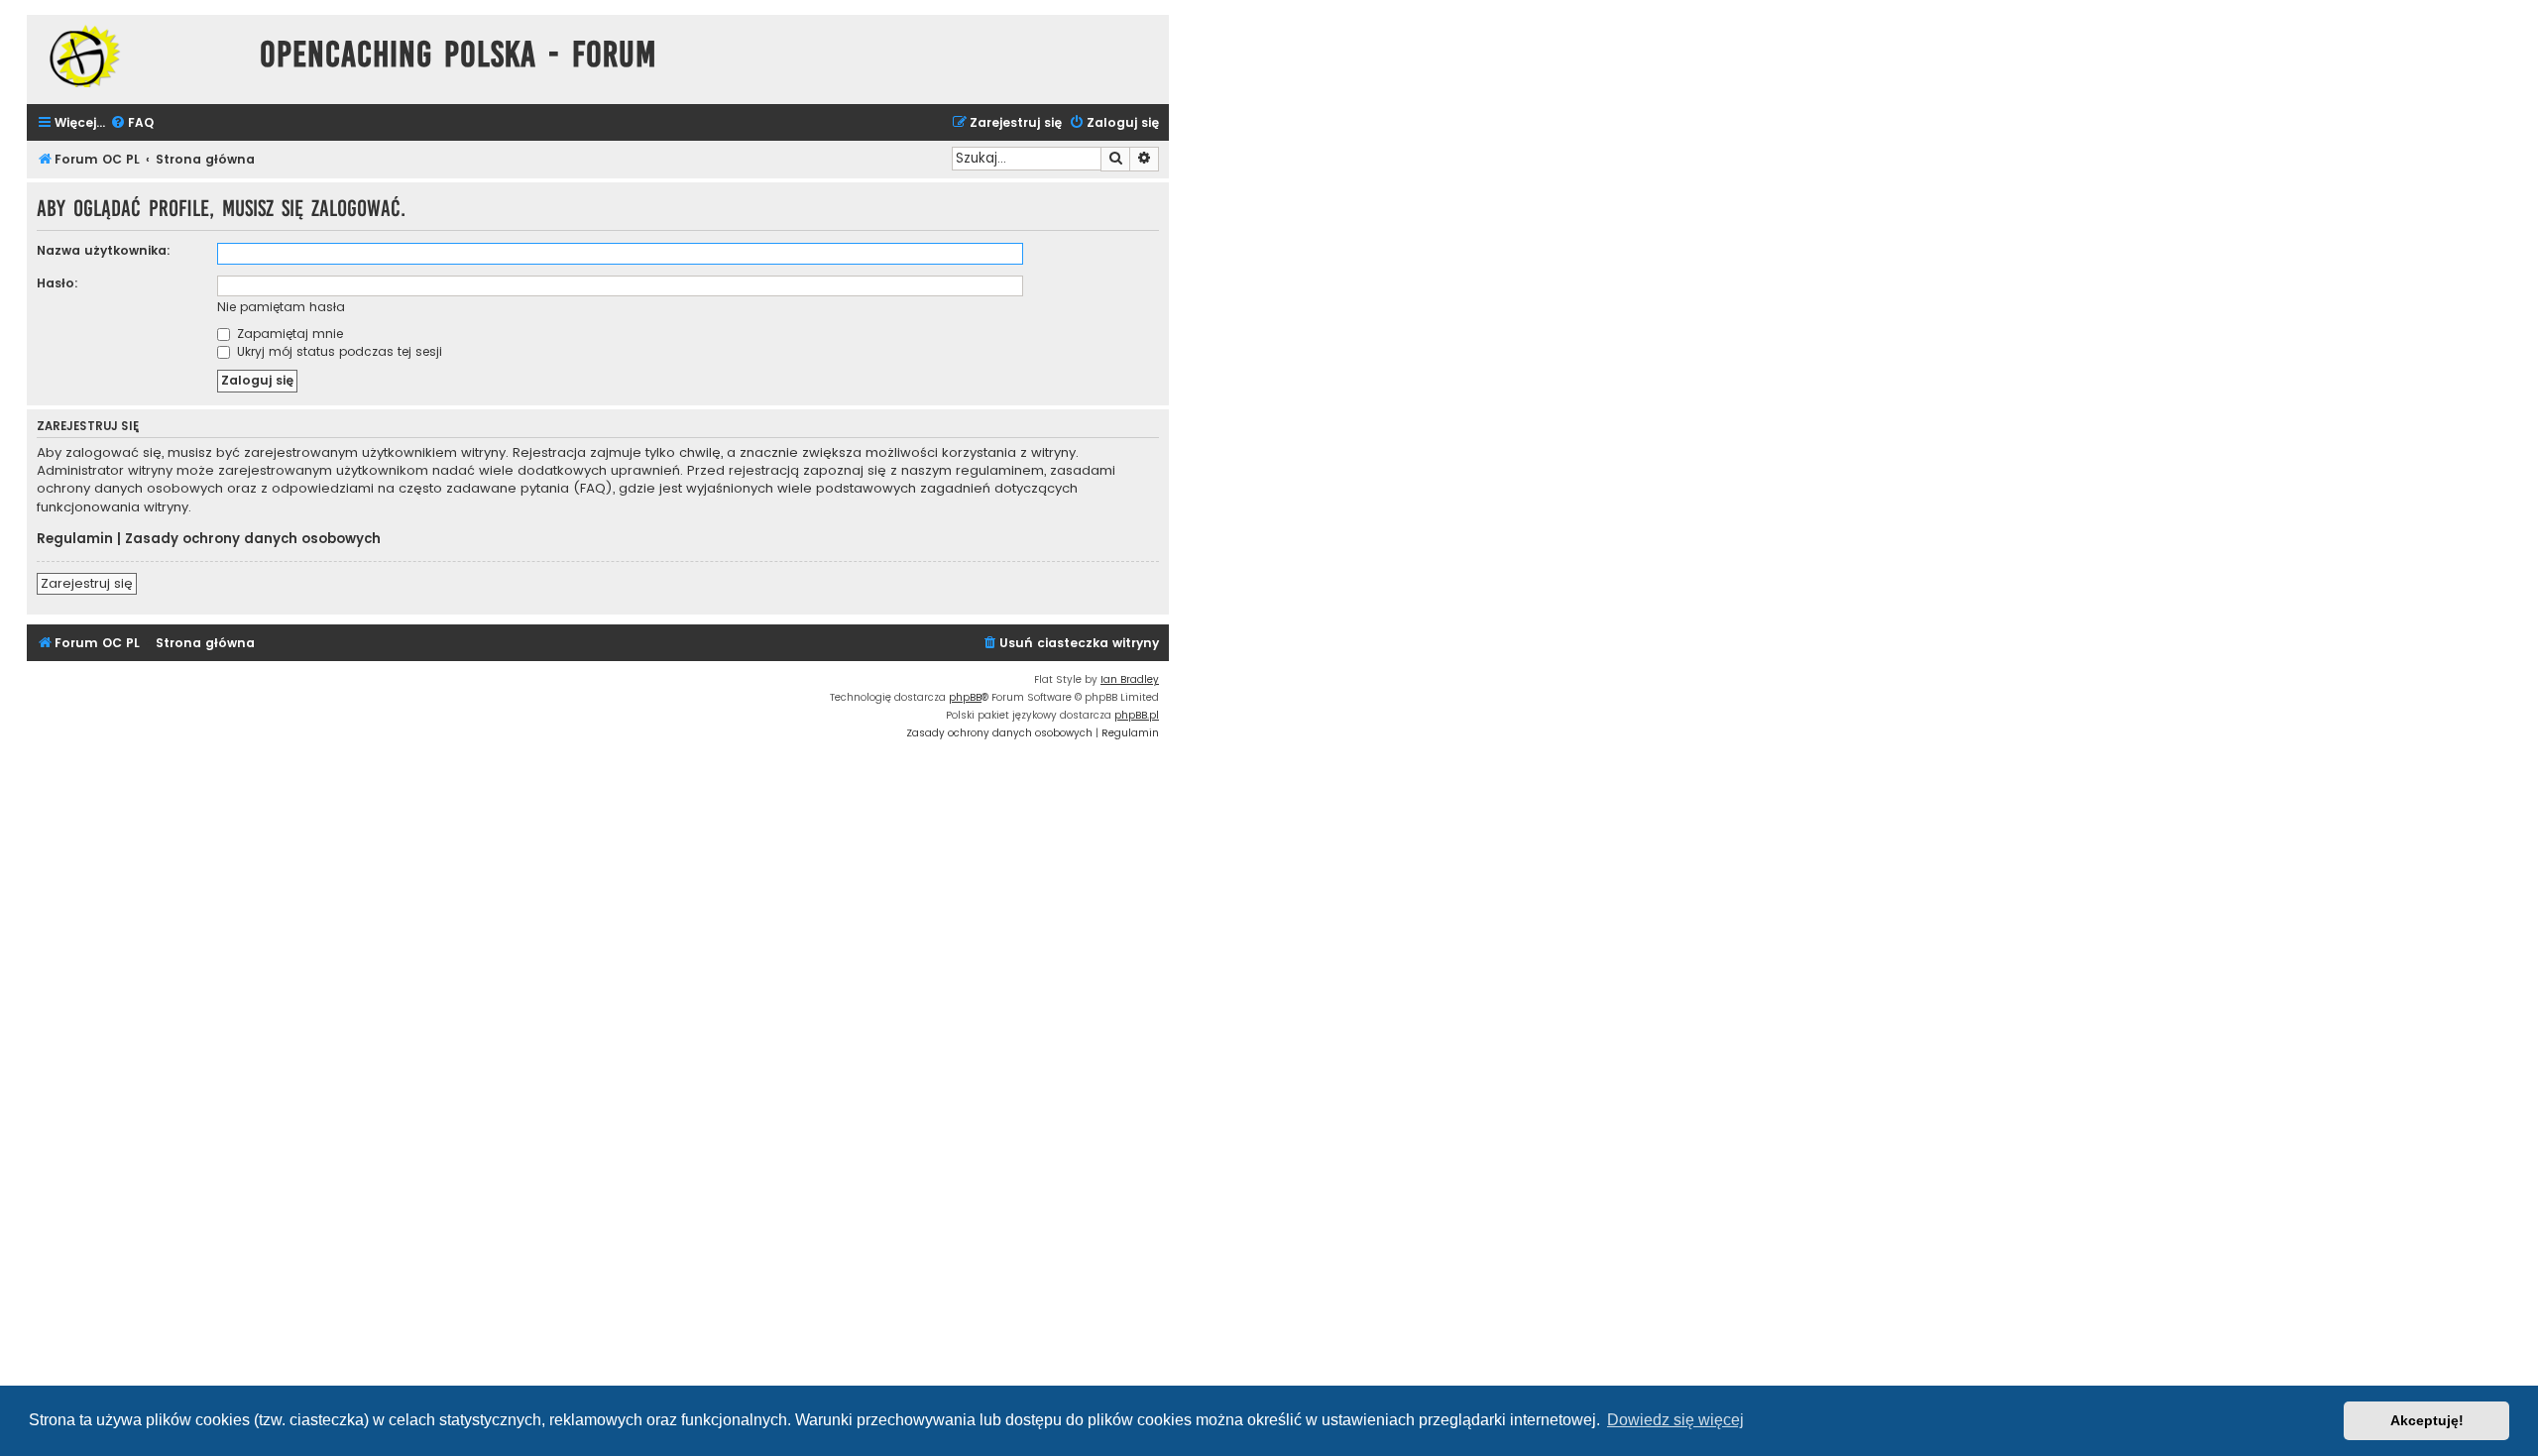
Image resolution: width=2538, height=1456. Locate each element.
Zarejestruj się (87, 583)
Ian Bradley (1130, 679)
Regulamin (75, 539)
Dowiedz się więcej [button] (1675, 1420)
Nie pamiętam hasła (281, 307)
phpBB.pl (1137, 715)
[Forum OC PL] (138, 56)
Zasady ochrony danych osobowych (253, 539)
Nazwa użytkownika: (104, 250)
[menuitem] (132, 123)
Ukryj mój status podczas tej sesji (338, 351)
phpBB (965, 697)
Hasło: (58, 283)
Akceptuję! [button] (2427, 1420)
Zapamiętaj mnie (288, 334)
